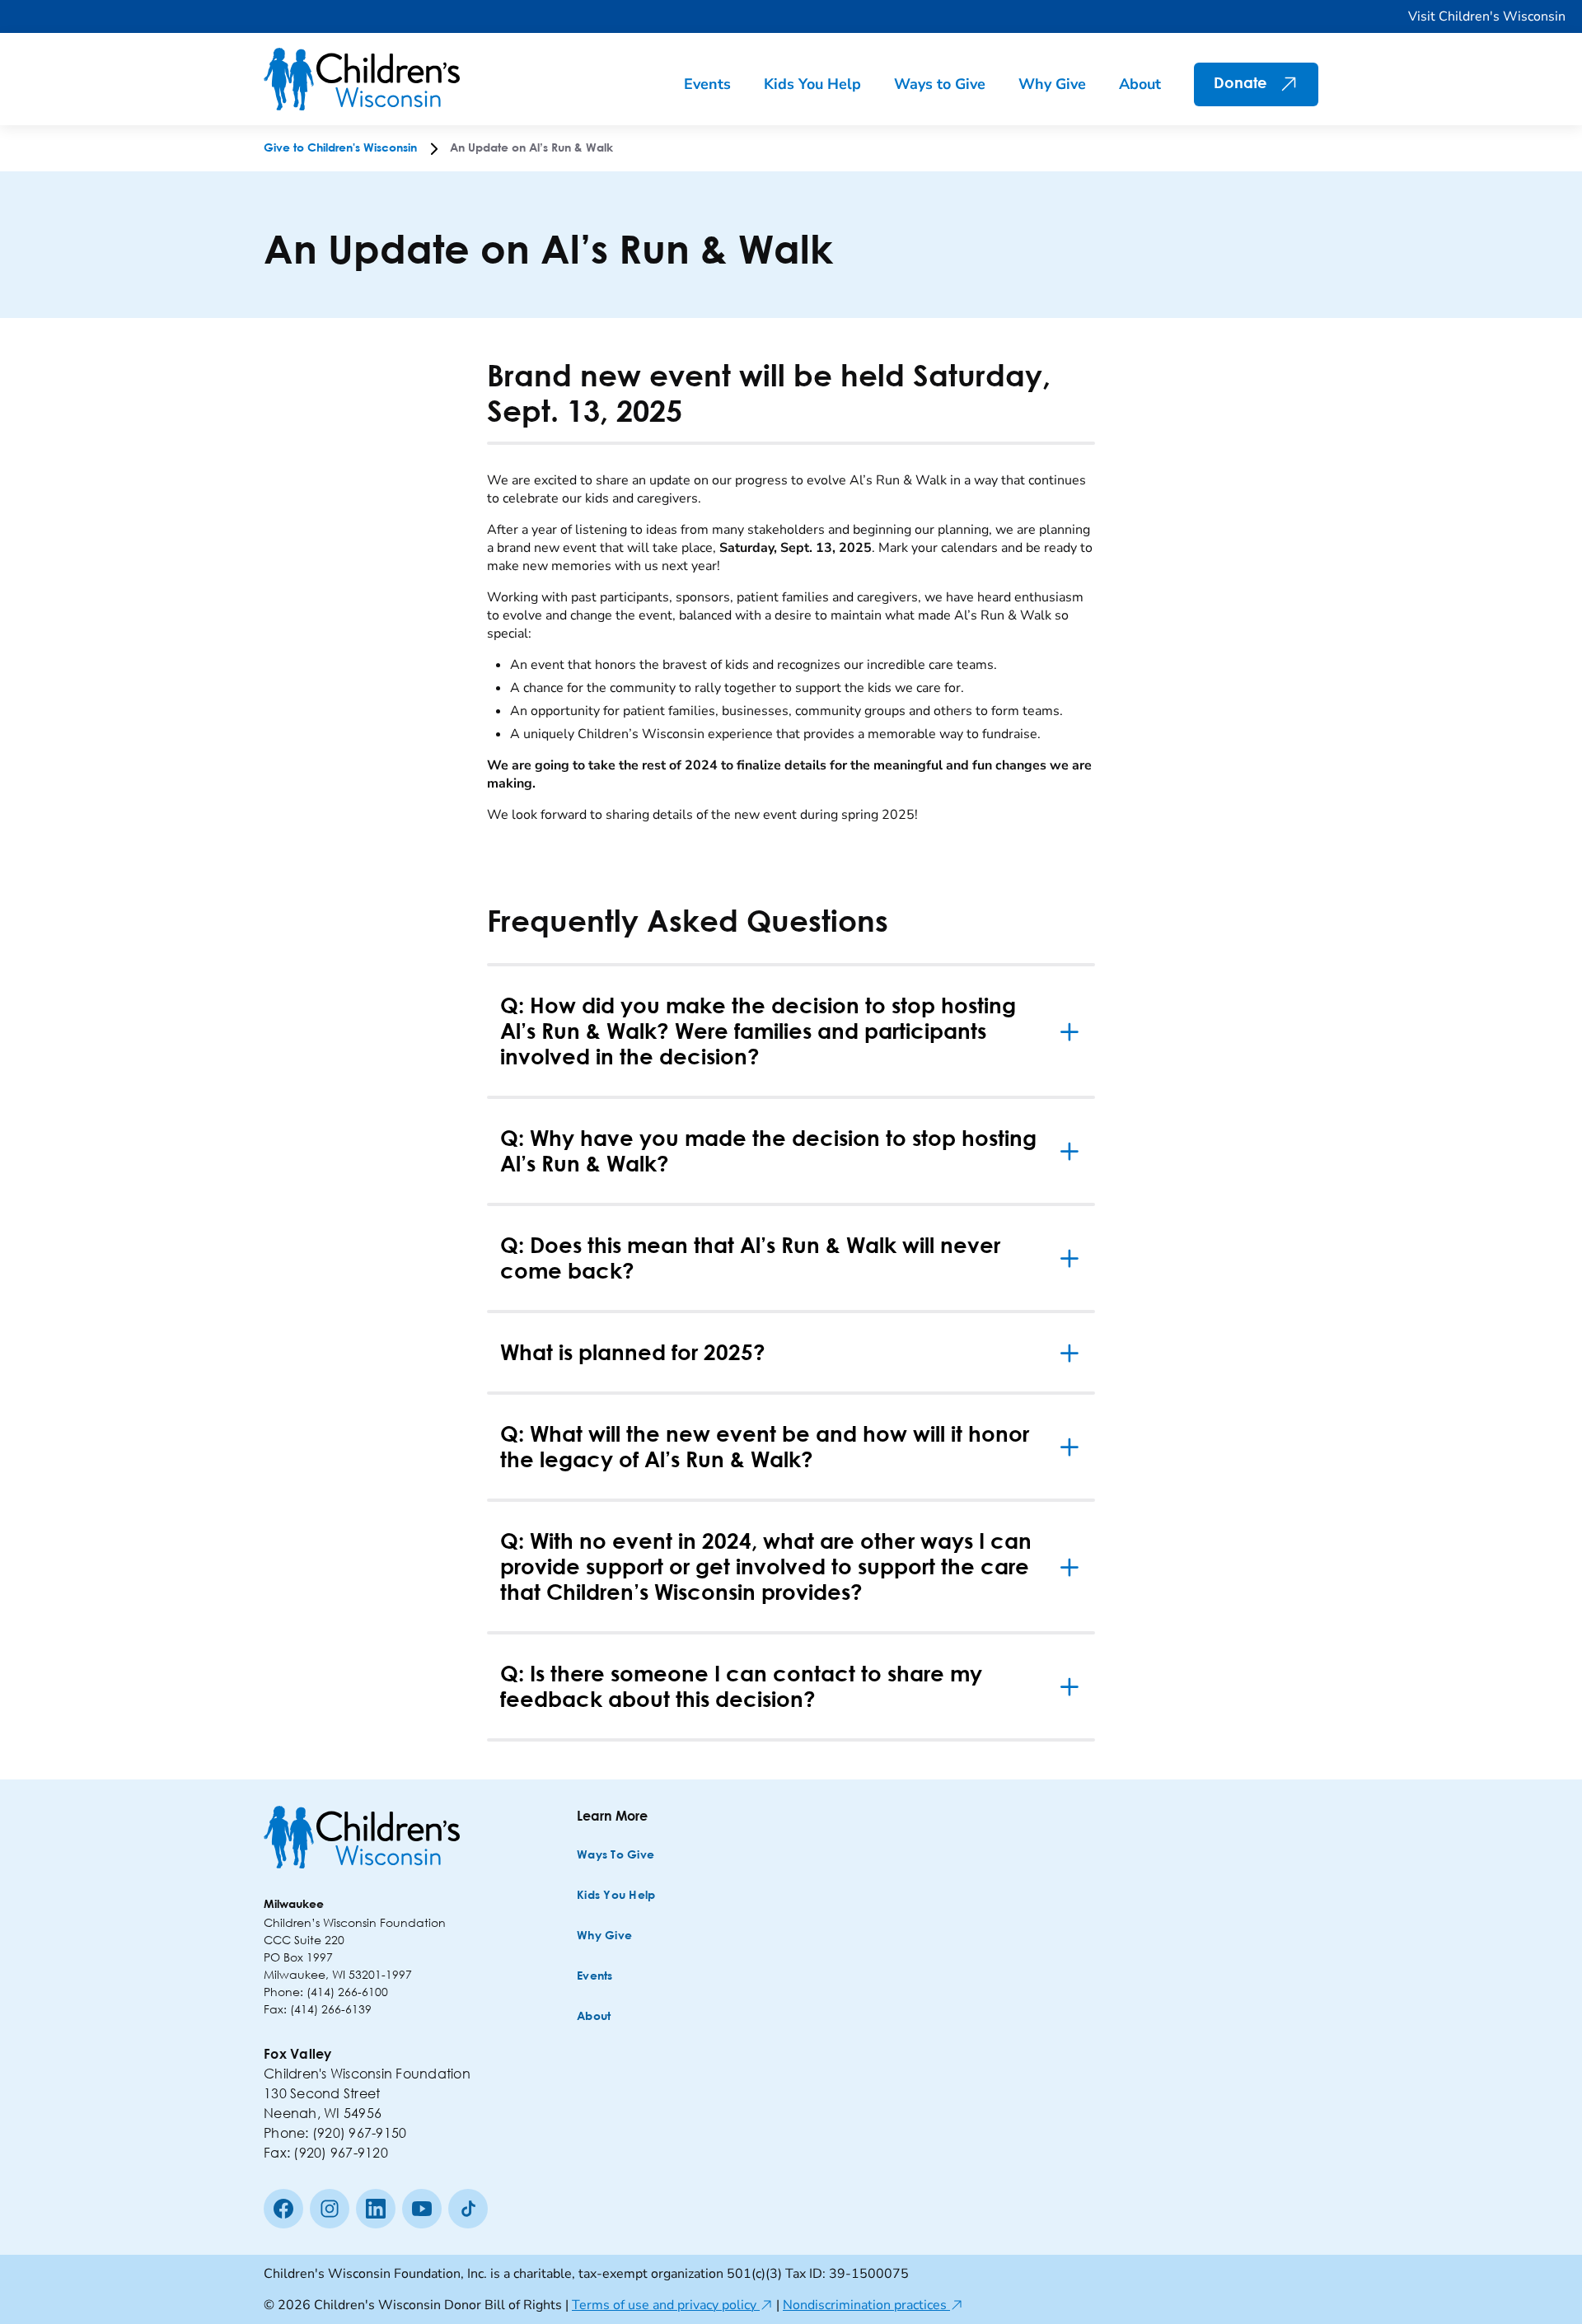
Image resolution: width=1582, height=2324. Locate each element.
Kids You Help (812, 84)
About (1140, 84)
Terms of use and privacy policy (672, 2305)
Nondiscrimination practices (873, 2305)
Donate (1240, 84)
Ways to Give (940, 84)
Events (707, 84)
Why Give (1052, 84)
